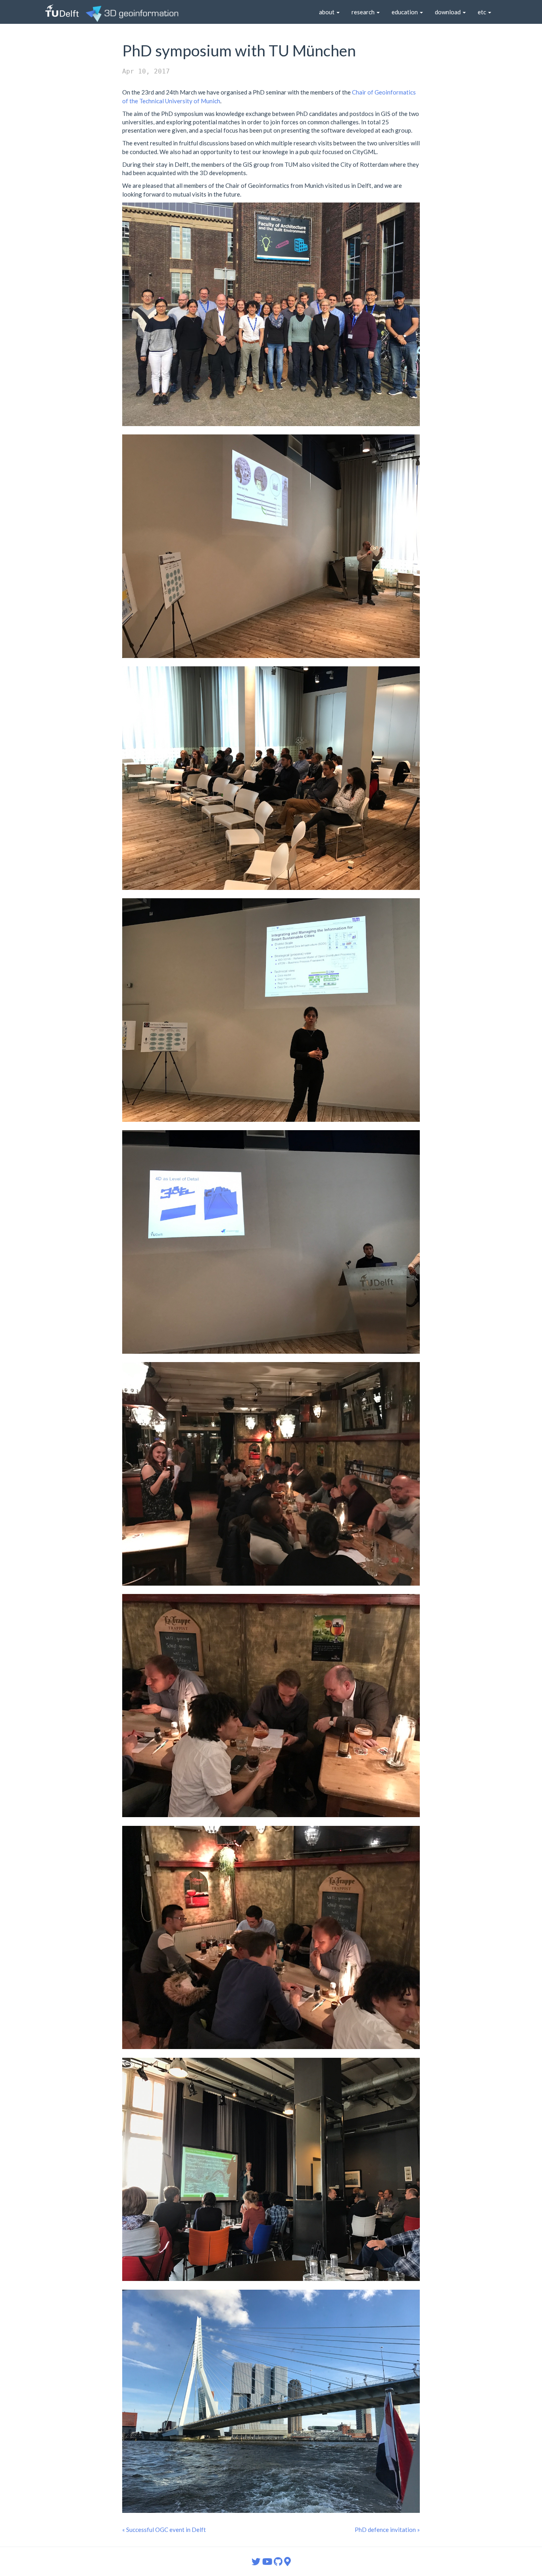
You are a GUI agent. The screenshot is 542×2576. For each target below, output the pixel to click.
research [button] (364, 12)
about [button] (327, 12)
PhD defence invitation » (387, 2530)
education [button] (405, 12)
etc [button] (482, 12)
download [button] (448, 12)
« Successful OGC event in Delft (164, 2530)
